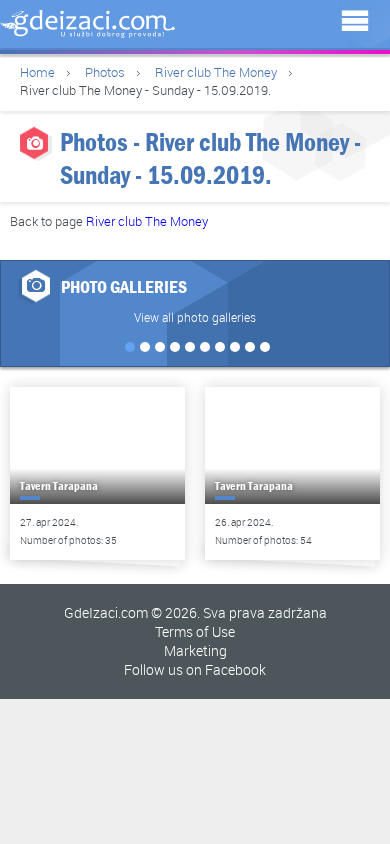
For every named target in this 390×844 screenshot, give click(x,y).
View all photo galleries (195, 317)
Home (37, 72)
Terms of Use (195, 631)
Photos (105, 72)
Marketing (195, 650)
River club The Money (216, 72)
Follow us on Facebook (195, 669)
